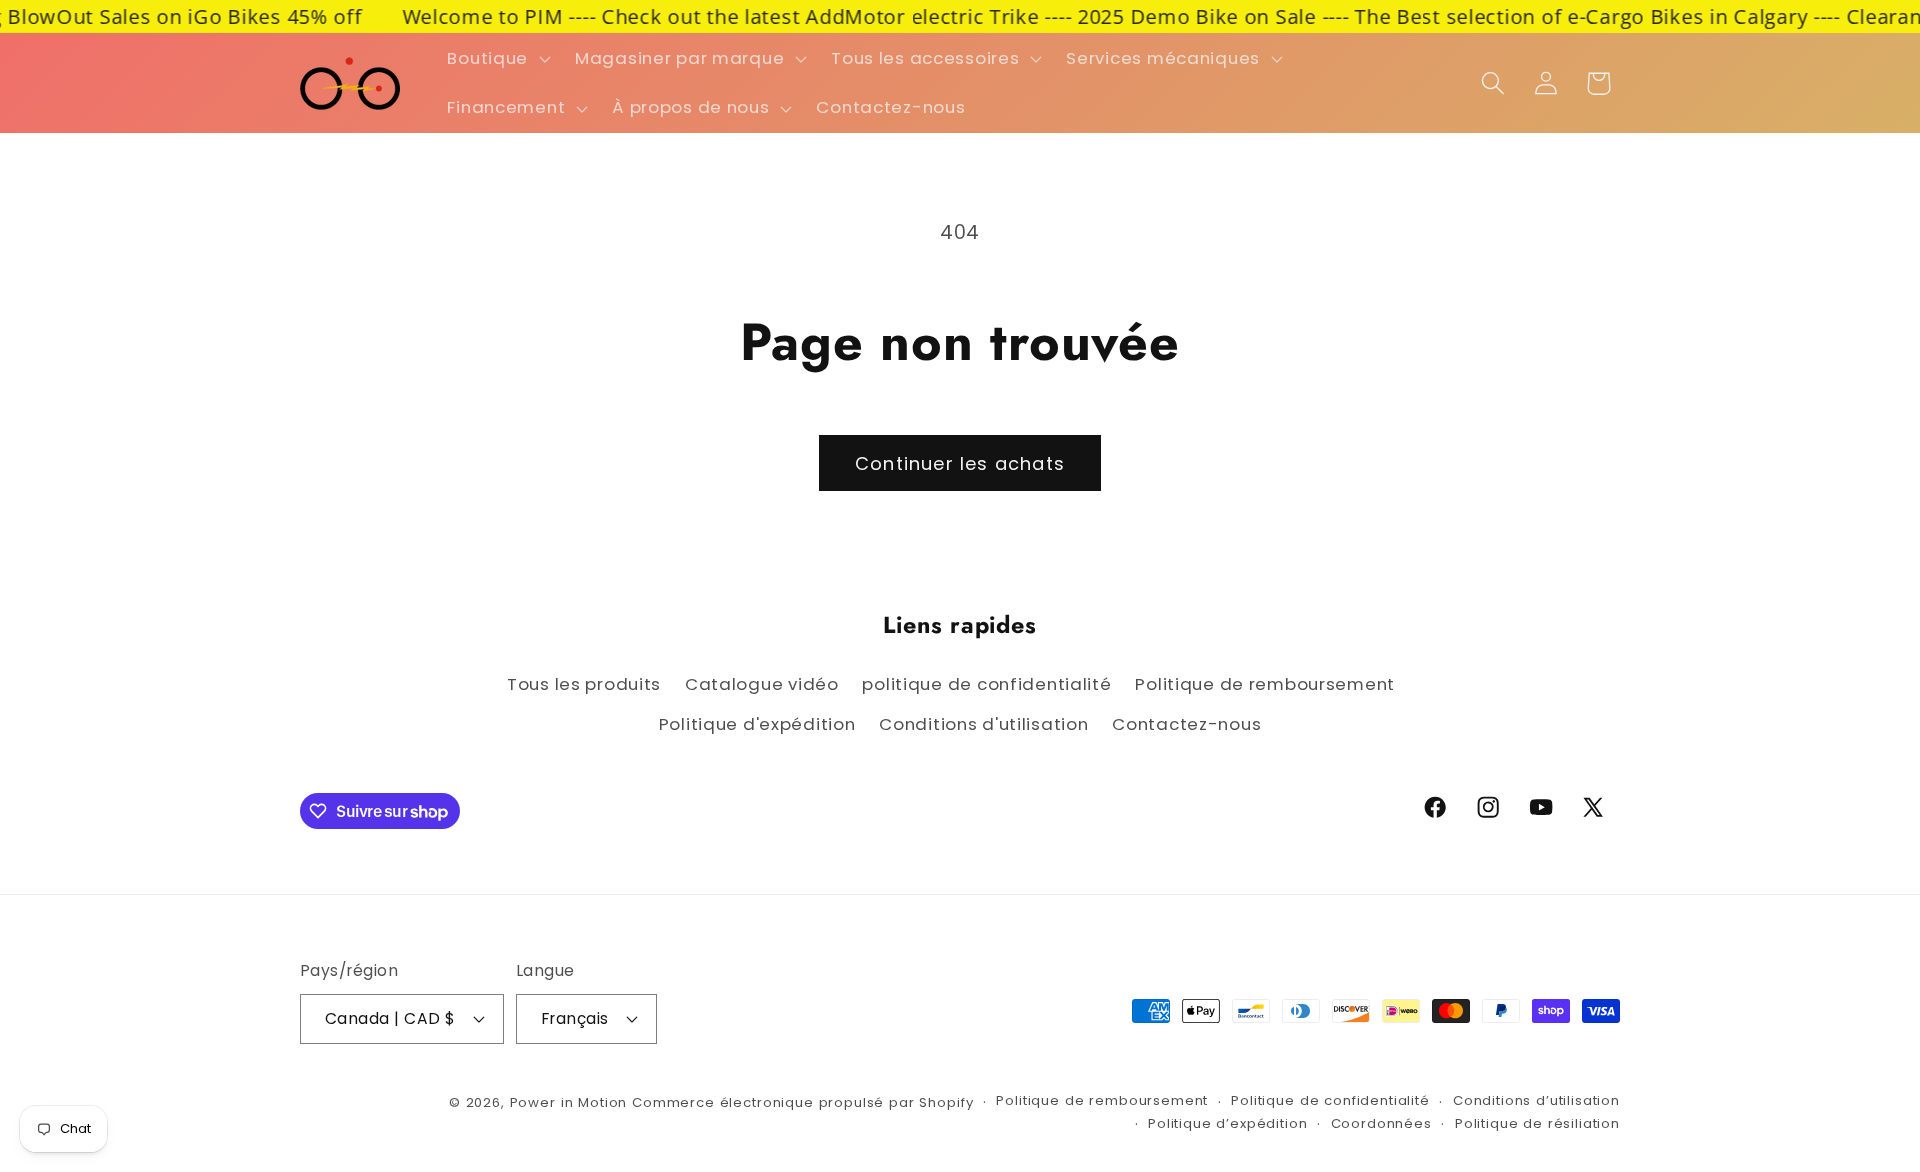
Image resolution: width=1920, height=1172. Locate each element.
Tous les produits (584, 684)
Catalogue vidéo (762, 684)
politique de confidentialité (986, 684)
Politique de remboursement (1265, 684)
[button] (497, 58)
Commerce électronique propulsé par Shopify (802, 1102)
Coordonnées (1381, 1123)
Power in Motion (569, 1102)
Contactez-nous (1186, 724)
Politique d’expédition (1227, 1123)
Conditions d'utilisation (983, 724)
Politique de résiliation (1537, 1123)
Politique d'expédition (757, 724)
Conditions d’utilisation (1536, 1100)
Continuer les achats (960, 463)
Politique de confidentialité (1330, 1100)
